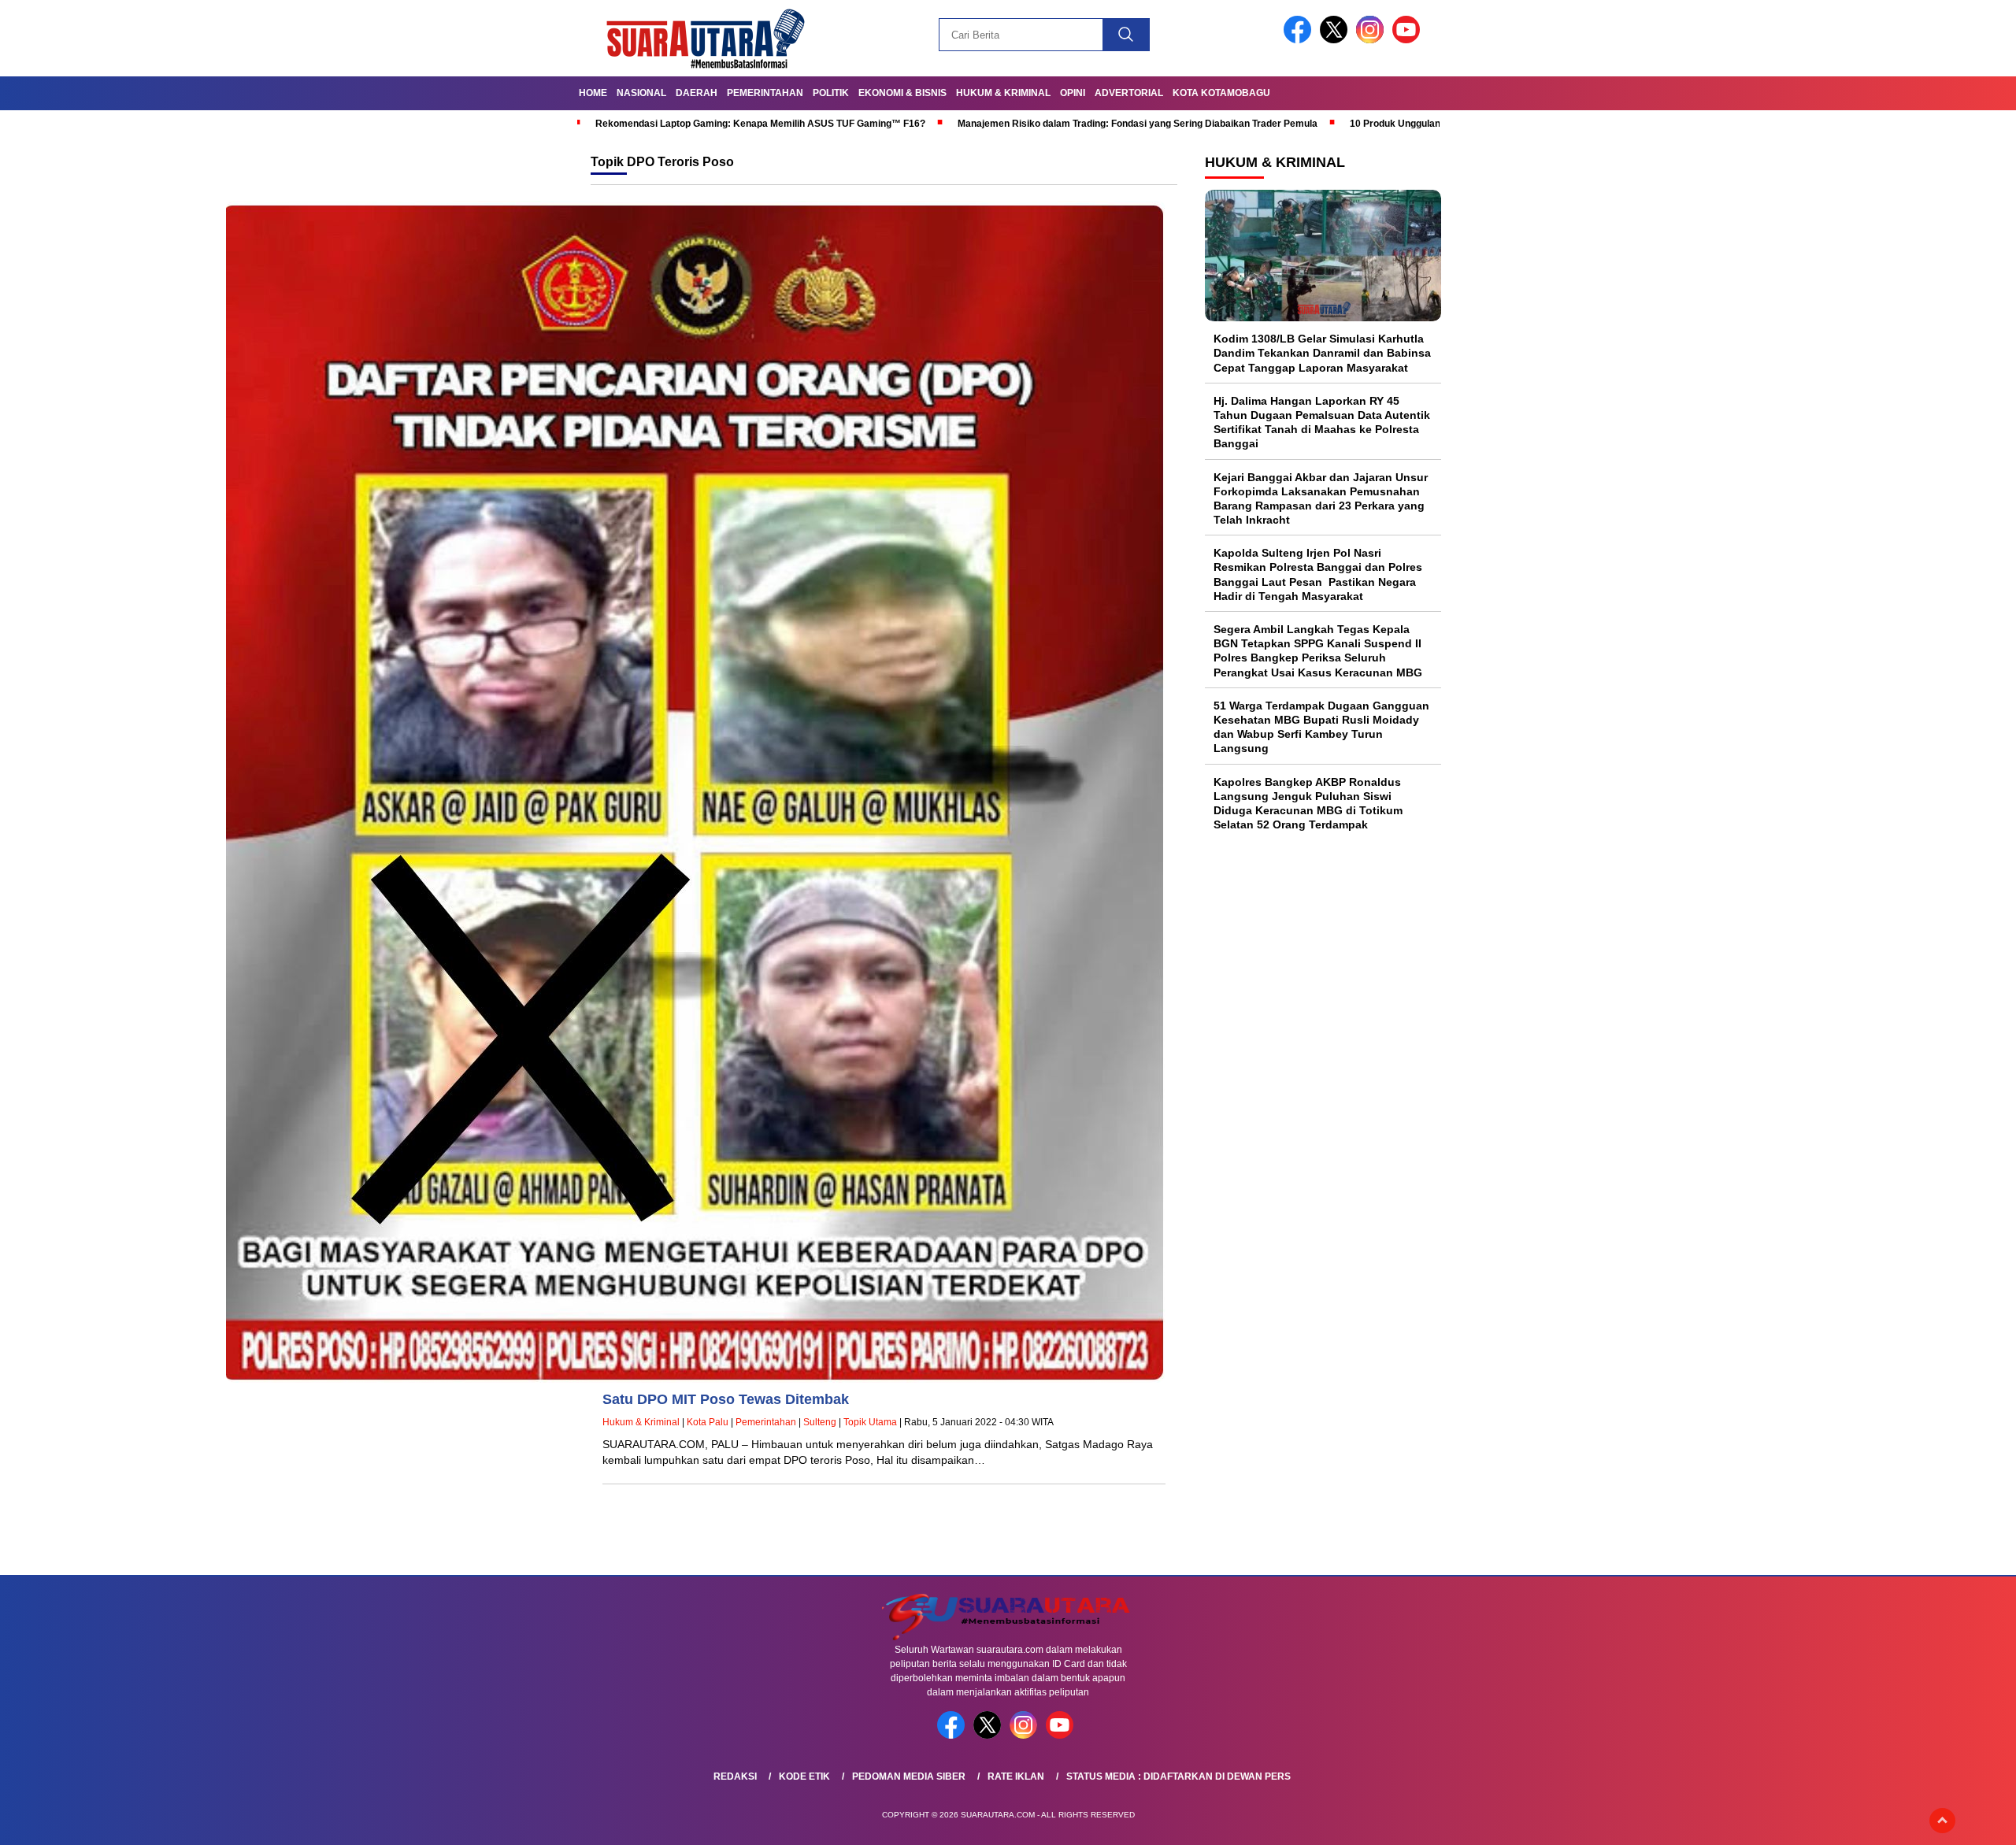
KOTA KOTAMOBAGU (1221, 93)
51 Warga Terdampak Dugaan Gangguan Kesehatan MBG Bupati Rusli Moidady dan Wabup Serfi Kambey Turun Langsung (1321, 727)
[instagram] (1373, 40)
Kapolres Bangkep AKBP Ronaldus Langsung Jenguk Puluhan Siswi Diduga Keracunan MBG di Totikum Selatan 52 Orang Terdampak (1308, 803)
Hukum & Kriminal (1003, 93)
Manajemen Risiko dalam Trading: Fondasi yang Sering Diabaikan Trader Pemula (1138, 124)
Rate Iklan (1016, 1776)
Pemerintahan (765, 93)
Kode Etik (804, 1776)
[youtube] (1409, 40)
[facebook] (1300, 40)
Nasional (641, 93)
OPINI (1073, 93)
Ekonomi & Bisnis (902, 93)
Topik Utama (870, 1422)
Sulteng (820, 1422)
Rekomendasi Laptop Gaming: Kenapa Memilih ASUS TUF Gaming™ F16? (760, 124)
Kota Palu (708, 1422)
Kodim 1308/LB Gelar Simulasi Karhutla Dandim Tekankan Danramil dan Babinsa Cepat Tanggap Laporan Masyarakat (1322, 353)
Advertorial (1129, 93)
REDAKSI (735, 1776)
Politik (831, 93)
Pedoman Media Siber (909, 1776)
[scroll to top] (1942, 1821)
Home (593, 93)
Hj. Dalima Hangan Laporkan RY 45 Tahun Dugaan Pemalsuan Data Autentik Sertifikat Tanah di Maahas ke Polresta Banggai (1322, 422)
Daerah (697, 93)
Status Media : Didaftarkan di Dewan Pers (1178, 1776)
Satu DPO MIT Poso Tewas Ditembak (726, 1399)
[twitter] (1336, 40)
